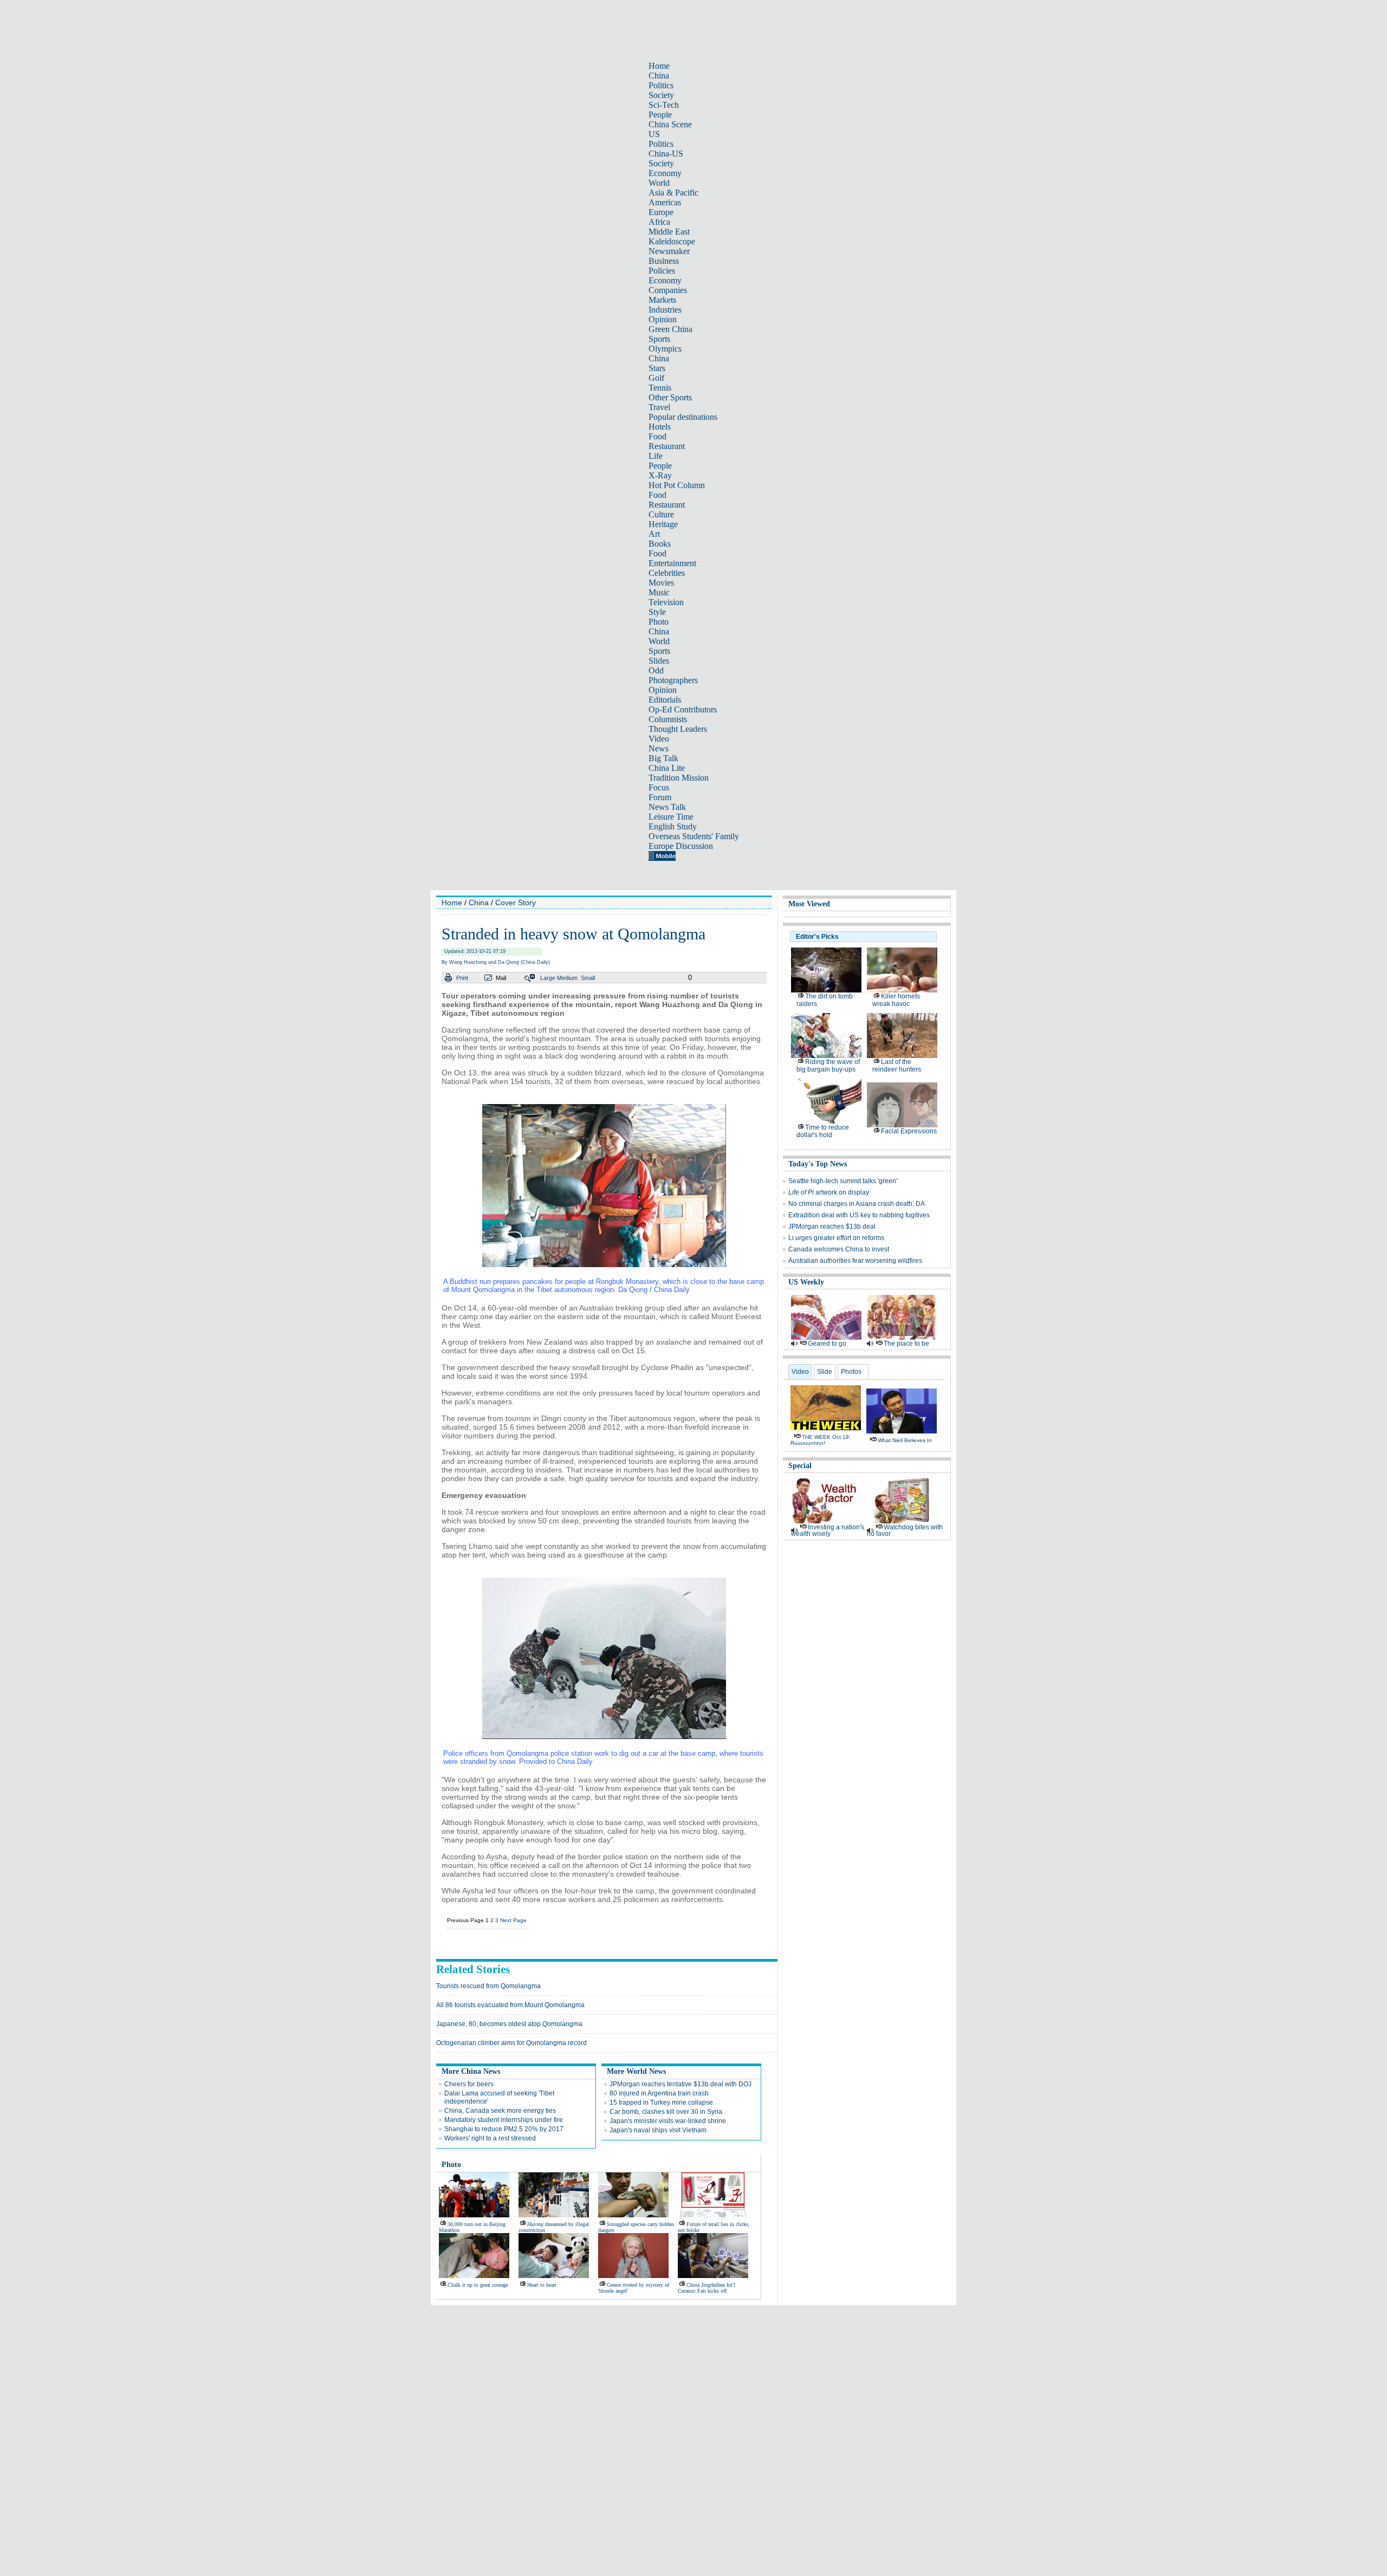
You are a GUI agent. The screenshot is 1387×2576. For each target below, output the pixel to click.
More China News (471, 2071)
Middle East (669, 232)
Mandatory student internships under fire (504, 2120)
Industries (665, 310)
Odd (656, 670)
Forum (660, 797)
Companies (668, 290)
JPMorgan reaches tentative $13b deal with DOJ (680, 2084)
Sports (659, 339)
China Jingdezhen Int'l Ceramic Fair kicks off (707, 2288)
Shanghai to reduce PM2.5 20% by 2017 (504, 2129)
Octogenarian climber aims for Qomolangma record (511, 2043)
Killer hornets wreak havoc (896, 1000)
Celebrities (667, 573)
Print (462, 978)
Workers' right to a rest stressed (490, 2138)
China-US (666, 154)
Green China (670, 329)
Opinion (663, 319)
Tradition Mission (679, 778)
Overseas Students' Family (694, 836)
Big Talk (663, 758)
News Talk (667, 807)
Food (657, 436)
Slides (659, 661)
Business (664, 261)
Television (666, 602)
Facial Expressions (909, 1131)
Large (548, 978)
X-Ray (660, 475)
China (659, 76)
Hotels (660, 427)
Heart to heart (542, 2285)
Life (656, 456)
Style (657, 612)
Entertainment (672, 563)
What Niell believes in (905, 1440)
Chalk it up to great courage (478, 2285)
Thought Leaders (678, 729)
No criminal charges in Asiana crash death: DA (857, 1204)
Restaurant (667, 446)
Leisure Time (671, 817)
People (660, 115)
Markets (662, 300)
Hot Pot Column (677, 485)
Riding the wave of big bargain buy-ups (828, 1066)
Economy (665, 173)
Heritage (663, 524)
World (659, 183)
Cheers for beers (469, 2084)
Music (659, 592)
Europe (661, 212)
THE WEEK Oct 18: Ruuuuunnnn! (821, 1440)
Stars (657, 368)
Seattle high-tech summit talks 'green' (843, 1181)
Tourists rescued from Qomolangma (488, 1986)
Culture (661, 514)
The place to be (906, 1344)
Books (660, 544)
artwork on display (829, 1192)
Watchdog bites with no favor (905, 1530)
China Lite (667, 768)
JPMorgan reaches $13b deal (832, 1227)
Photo (659, 622)
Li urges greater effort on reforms (836, 1238)
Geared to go (827, 1344)
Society (661, 95)
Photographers (673, 680)
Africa (659, 222)
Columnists (668, 719)
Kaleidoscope (672, 241)
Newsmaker (669, 251)
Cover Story (516, 903)
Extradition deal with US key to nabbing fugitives (859, 1215)
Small (588, 978)
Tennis (660, 388)
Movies (661, 583)
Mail (501, 978)
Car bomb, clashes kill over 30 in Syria (666, 2112)
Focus (659, 787)
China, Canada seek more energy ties (500, 2111)
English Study (673, 826)
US (654, 134)
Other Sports (670, 397)
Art (654, 534)
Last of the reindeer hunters (897, 1066)
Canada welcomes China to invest (839, 1249)
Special (800, 1466)
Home (659, 66)
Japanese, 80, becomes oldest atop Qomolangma (509, 2024)
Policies (662, 271)
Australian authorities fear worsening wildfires (855, 1261)
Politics (661, 85)
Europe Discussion (681, 846)
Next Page (513, 1920)
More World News (636, 2071)
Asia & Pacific (673, 193)
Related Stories (473, 1969)
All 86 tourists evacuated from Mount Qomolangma (510, 2005)
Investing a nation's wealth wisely (828, 1530)
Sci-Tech (664, 105)
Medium (567, 978)
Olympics (665, 349)
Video (659, 739)
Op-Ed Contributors (683, 709)
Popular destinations (683, 417)
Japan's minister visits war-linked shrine (668, 2121)
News (659, 748)
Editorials (665, 700)
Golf (656, 378)
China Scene (670, 124)
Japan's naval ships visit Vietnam (658, 2130)
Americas (665, 202)
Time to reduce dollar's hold (823, 1131)
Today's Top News (818, 1164)
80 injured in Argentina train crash (659, 2093)
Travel (659, 407)
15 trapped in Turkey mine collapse (661, 2103)
